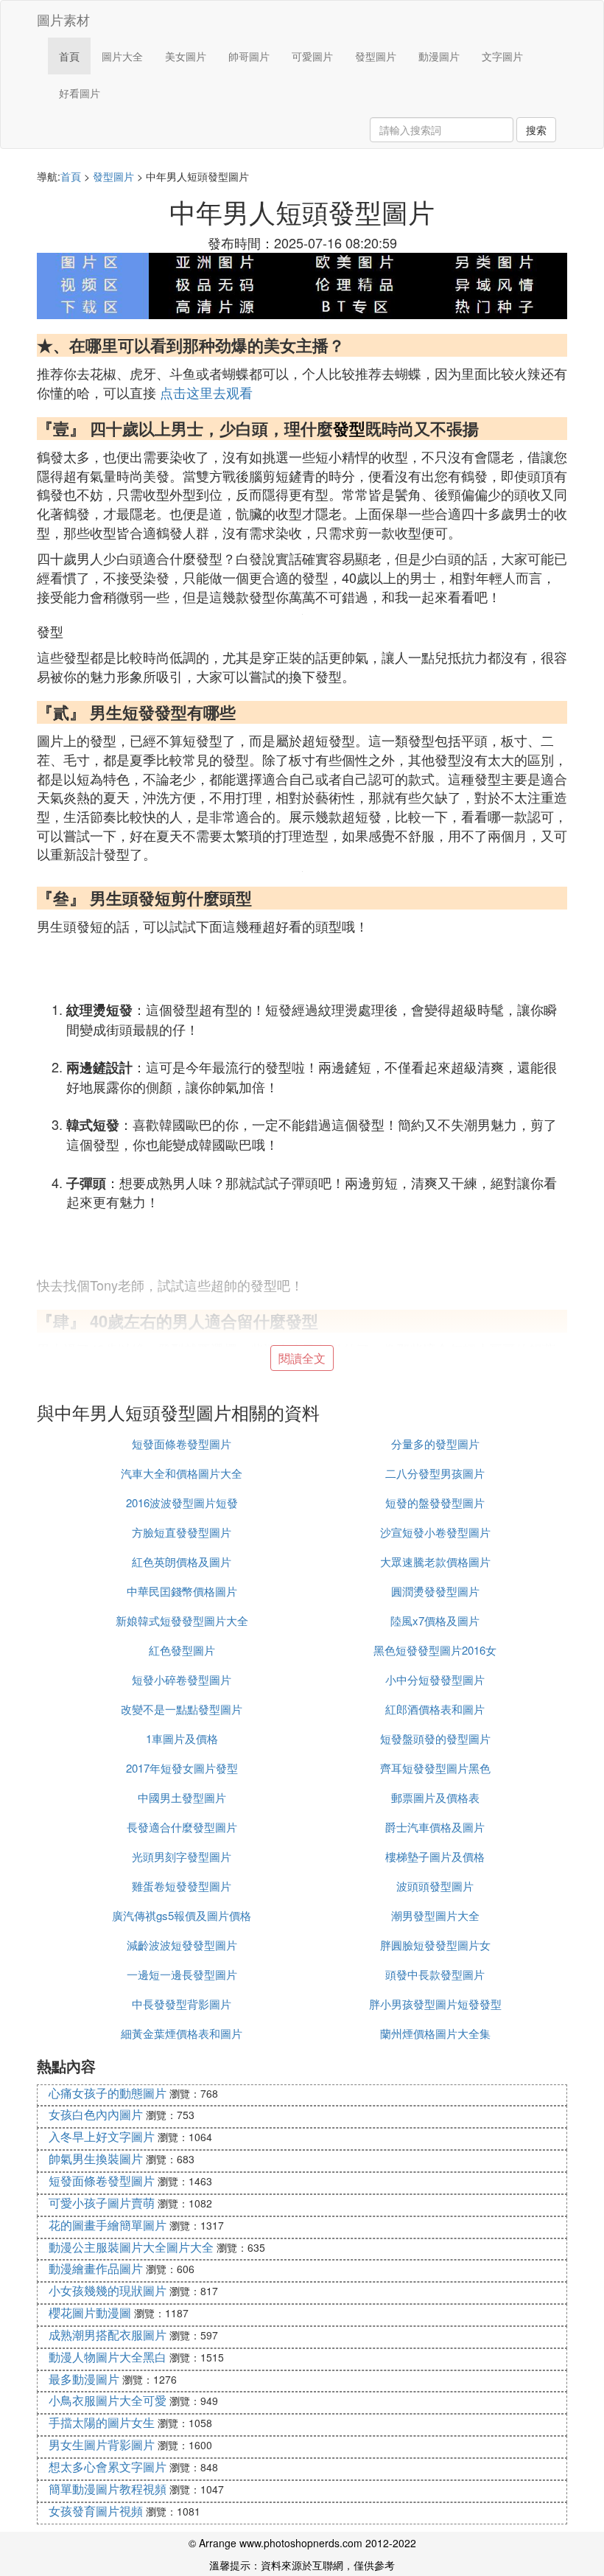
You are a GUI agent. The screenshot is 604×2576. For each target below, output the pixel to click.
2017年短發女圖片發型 (182, 1768)
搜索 (536, 130)
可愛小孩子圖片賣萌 (102, 2203)
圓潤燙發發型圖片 (435, 1591)
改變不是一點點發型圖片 (182, 1709)
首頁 (69, 56)
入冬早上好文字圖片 (102, 2136)
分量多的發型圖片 (435, 1444)
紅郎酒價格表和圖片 (435, 1709)
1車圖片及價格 (182, 1738)
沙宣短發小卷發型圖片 (435, 1532)
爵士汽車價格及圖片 (435, 1827)
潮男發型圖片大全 (435, 1915)
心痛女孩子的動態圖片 (108, 2093)
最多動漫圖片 (84, 2379)
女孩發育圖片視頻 (96, 2511)
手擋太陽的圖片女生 (102, 2422)
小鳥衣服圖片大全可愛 (108, 2400)
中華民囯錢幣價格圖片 (182, 1591)
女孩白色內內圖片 (96, 2114)
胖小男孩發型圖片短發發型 (435, 2004)
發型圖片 (376, 56)
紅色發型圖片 (182, 1650)
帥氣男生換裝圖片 (96, 2158)
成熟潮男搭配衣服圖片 (108, 2335)
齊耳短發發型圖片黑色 (435, 1768)
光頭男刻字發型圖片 (182, 1856)
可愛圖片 (312, 56)
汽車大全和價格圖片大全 (182, 1473)
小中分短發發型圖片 (435, 1679)
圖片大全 (122, 56)
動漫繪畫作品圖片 (96, 2268)
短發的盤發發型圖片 (435, 1502)
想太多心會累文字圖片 (108, 2467)
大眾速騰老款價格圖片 (435, 1561)
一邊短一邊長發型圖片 (182, 1974)
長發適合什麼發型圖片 (182, 1827)
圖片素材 (63, 19)
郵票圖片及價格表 (435, 1797)
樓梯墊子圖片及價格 (435, 1856)
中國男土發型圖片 (182, 1797)
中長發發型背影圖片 (182, 2004)
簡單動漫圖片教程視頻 (108, 2489)
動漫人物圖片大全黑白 (108, 2357)
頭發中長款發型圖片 (435, 1974)
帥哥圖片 (249, 56)
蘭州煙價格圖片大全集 (435, 2033)
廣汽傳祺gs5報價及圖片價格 (182, 1915)
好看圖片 (80, 93)
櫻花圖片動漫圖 (90, 2313)
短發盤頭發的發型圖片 (435, 1738)
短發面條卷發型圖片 (182, 1444)
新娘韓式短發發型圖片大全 (182, 1620)
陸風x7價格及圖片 (435, 1620)
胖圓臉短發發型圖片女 (435, 1945)
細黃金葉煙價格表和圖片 (182, 2033)
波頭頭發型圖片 (435, 1886)
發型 (349, 428)
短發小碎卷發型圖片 (182, 1679)
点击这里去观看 (206, 392)
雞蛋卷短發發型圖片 (182, 1886)
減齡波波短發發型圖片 (182, 1945)
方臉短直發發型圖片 (182, 1532)
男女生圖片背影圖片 (102, 2444)
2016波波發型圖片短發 (182, 1502)
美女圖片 (186, 56)
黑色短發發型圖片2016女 (435, 1650)
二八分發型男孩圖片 (435, 1473)
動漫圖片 (439, 56)
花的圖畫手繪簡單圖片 (108, 2225)
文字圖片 (502, 56)
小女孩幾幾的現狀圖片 (108, 2290)
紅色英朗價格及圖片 (182, 1561)
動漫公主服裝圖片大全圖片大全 (131, 2247)
